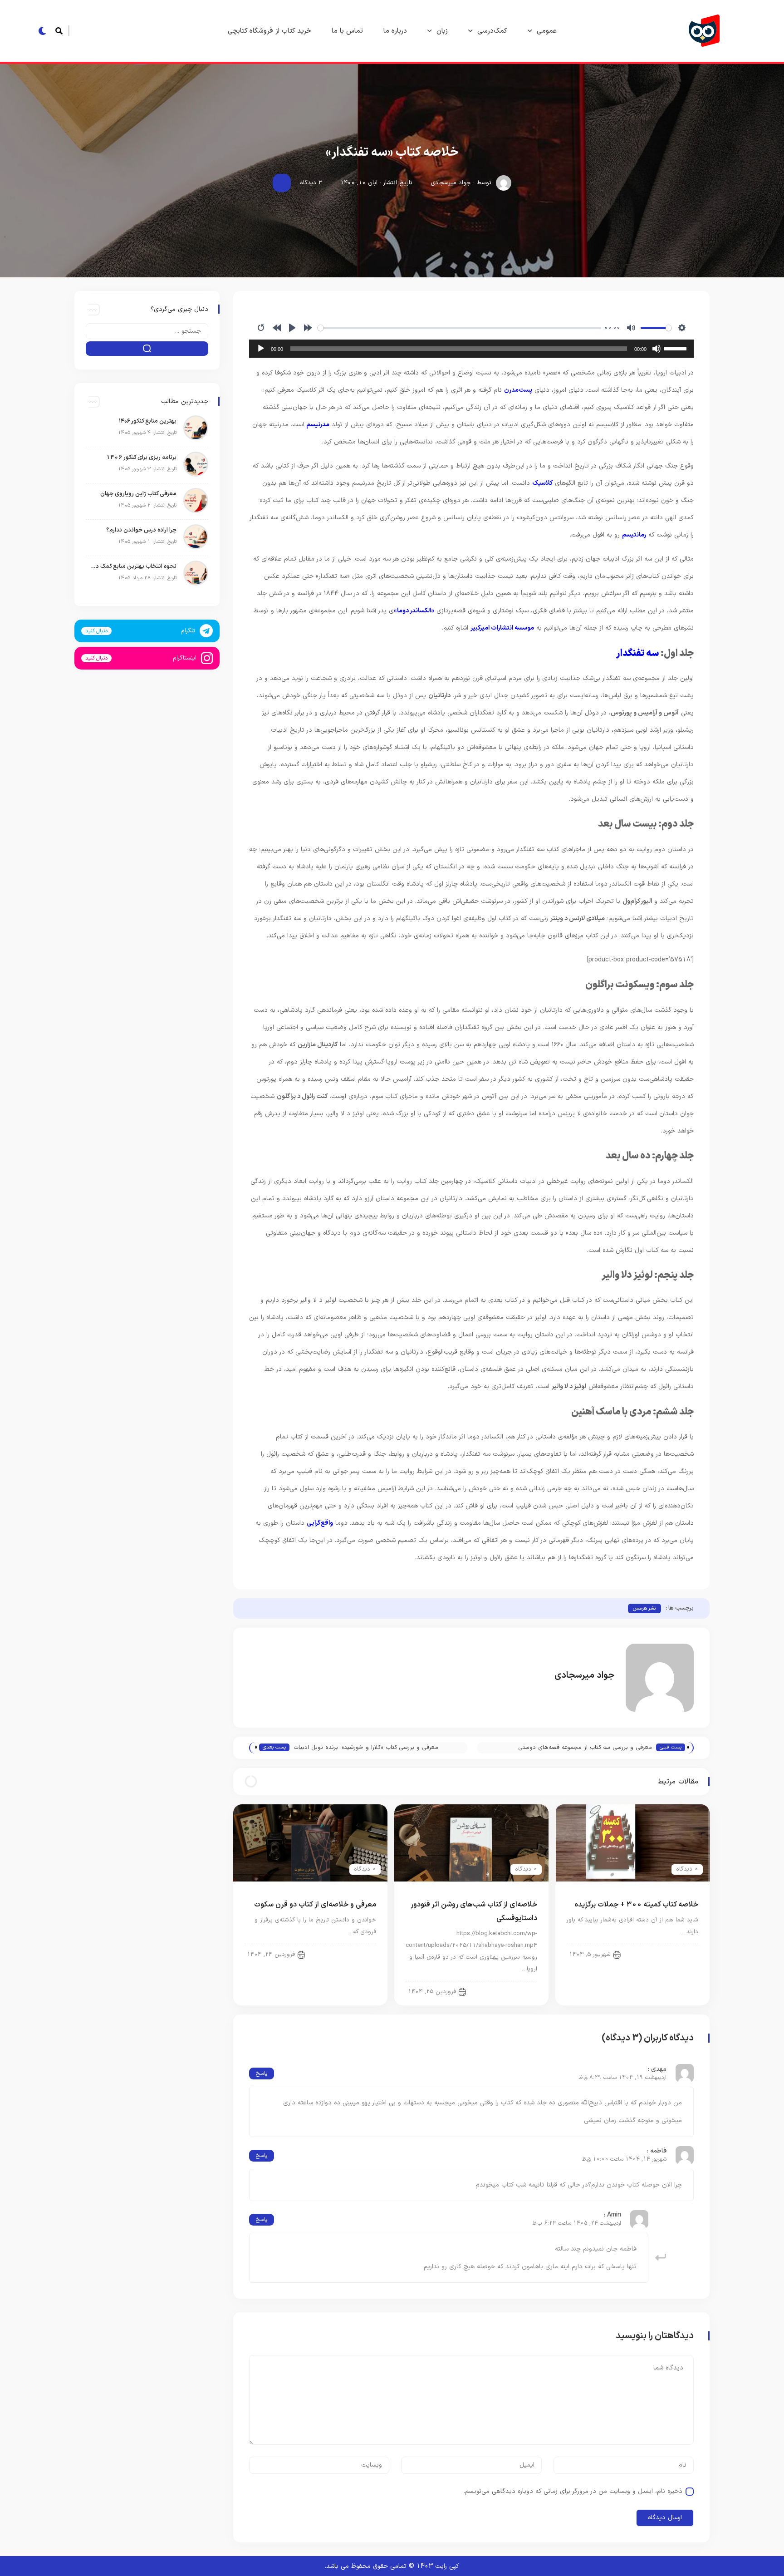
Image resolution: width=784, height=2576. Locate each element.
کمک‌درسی (492, 31)
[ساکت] (657, 349)
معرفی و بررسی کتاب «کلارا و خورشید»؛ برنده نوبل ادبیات (366, 1748)
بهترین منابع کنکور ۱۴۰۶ (148, 421)
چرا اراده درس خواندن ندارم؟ (140, 530)
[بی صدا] (631, 328)
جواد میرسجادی (451, 183)
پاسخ (262, 2074)
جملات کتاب (676, 1954)
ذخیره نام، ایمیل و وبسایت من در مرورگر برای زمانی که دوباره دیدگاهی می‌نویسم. (573, 2491)
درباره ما (395, 31)
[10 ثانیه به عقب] (277, 328)
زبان (442, 31)
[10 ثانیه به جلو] (308, 328)
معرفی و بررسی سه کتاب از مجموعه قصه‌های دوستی (585, 1748)
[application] (471, 349)
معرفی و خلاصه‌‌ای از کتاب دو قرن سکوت (315, 1905)
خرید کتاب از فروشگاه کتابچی (269, 31)
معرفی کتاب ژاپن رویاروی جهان (138, 494)
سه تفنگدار (638, 654)
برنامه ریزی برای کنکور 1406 (141, 458)
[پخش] (292, 328)
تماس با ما (347, 31)
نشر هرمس (644, 1608)
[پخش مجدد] (261, 328)
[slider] (459, 328)
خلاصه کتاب (515, 1991)
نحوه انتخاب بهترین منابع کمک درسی (133, 566)
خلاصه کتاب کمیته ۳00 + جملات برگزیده (636, 1905)
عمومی (547, 31)
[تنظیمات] (682, 328)
